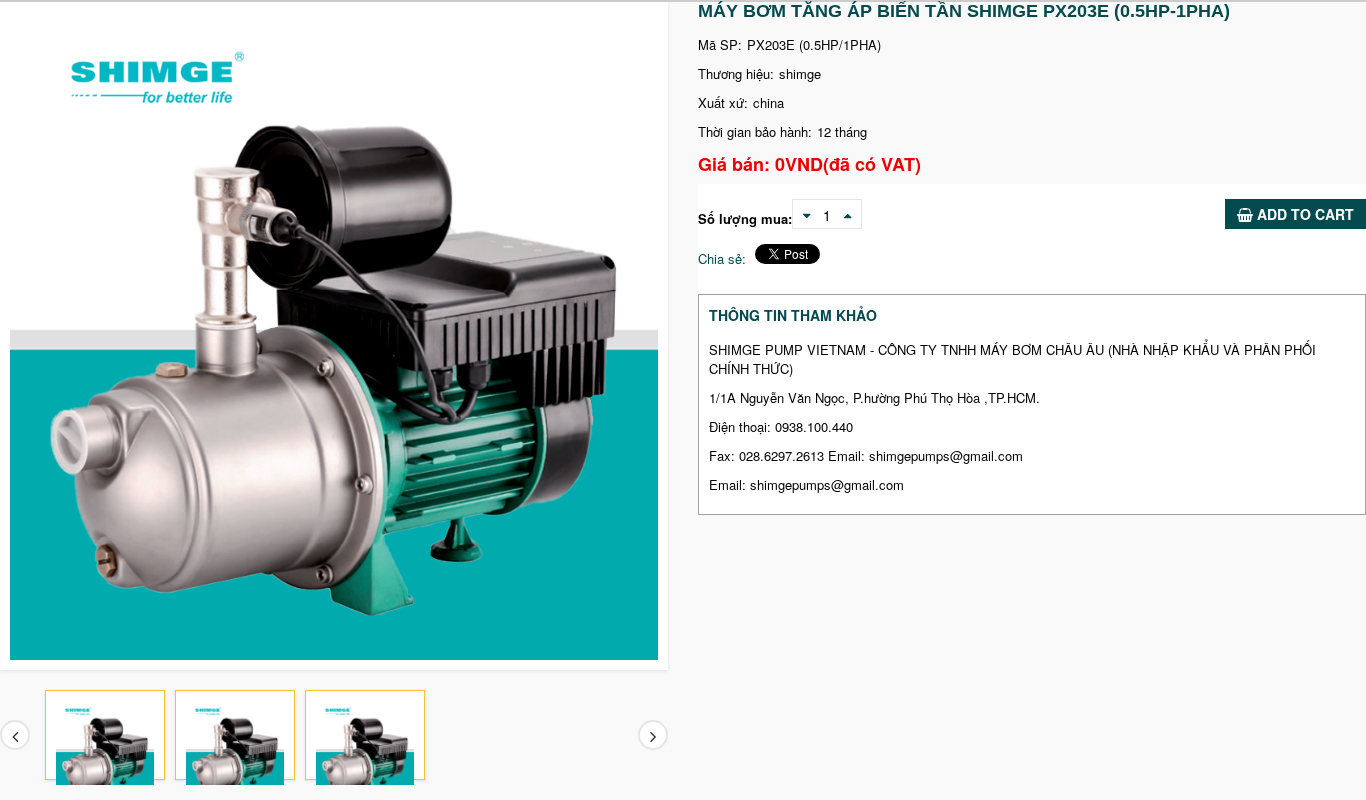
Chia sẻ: (722, 258)
